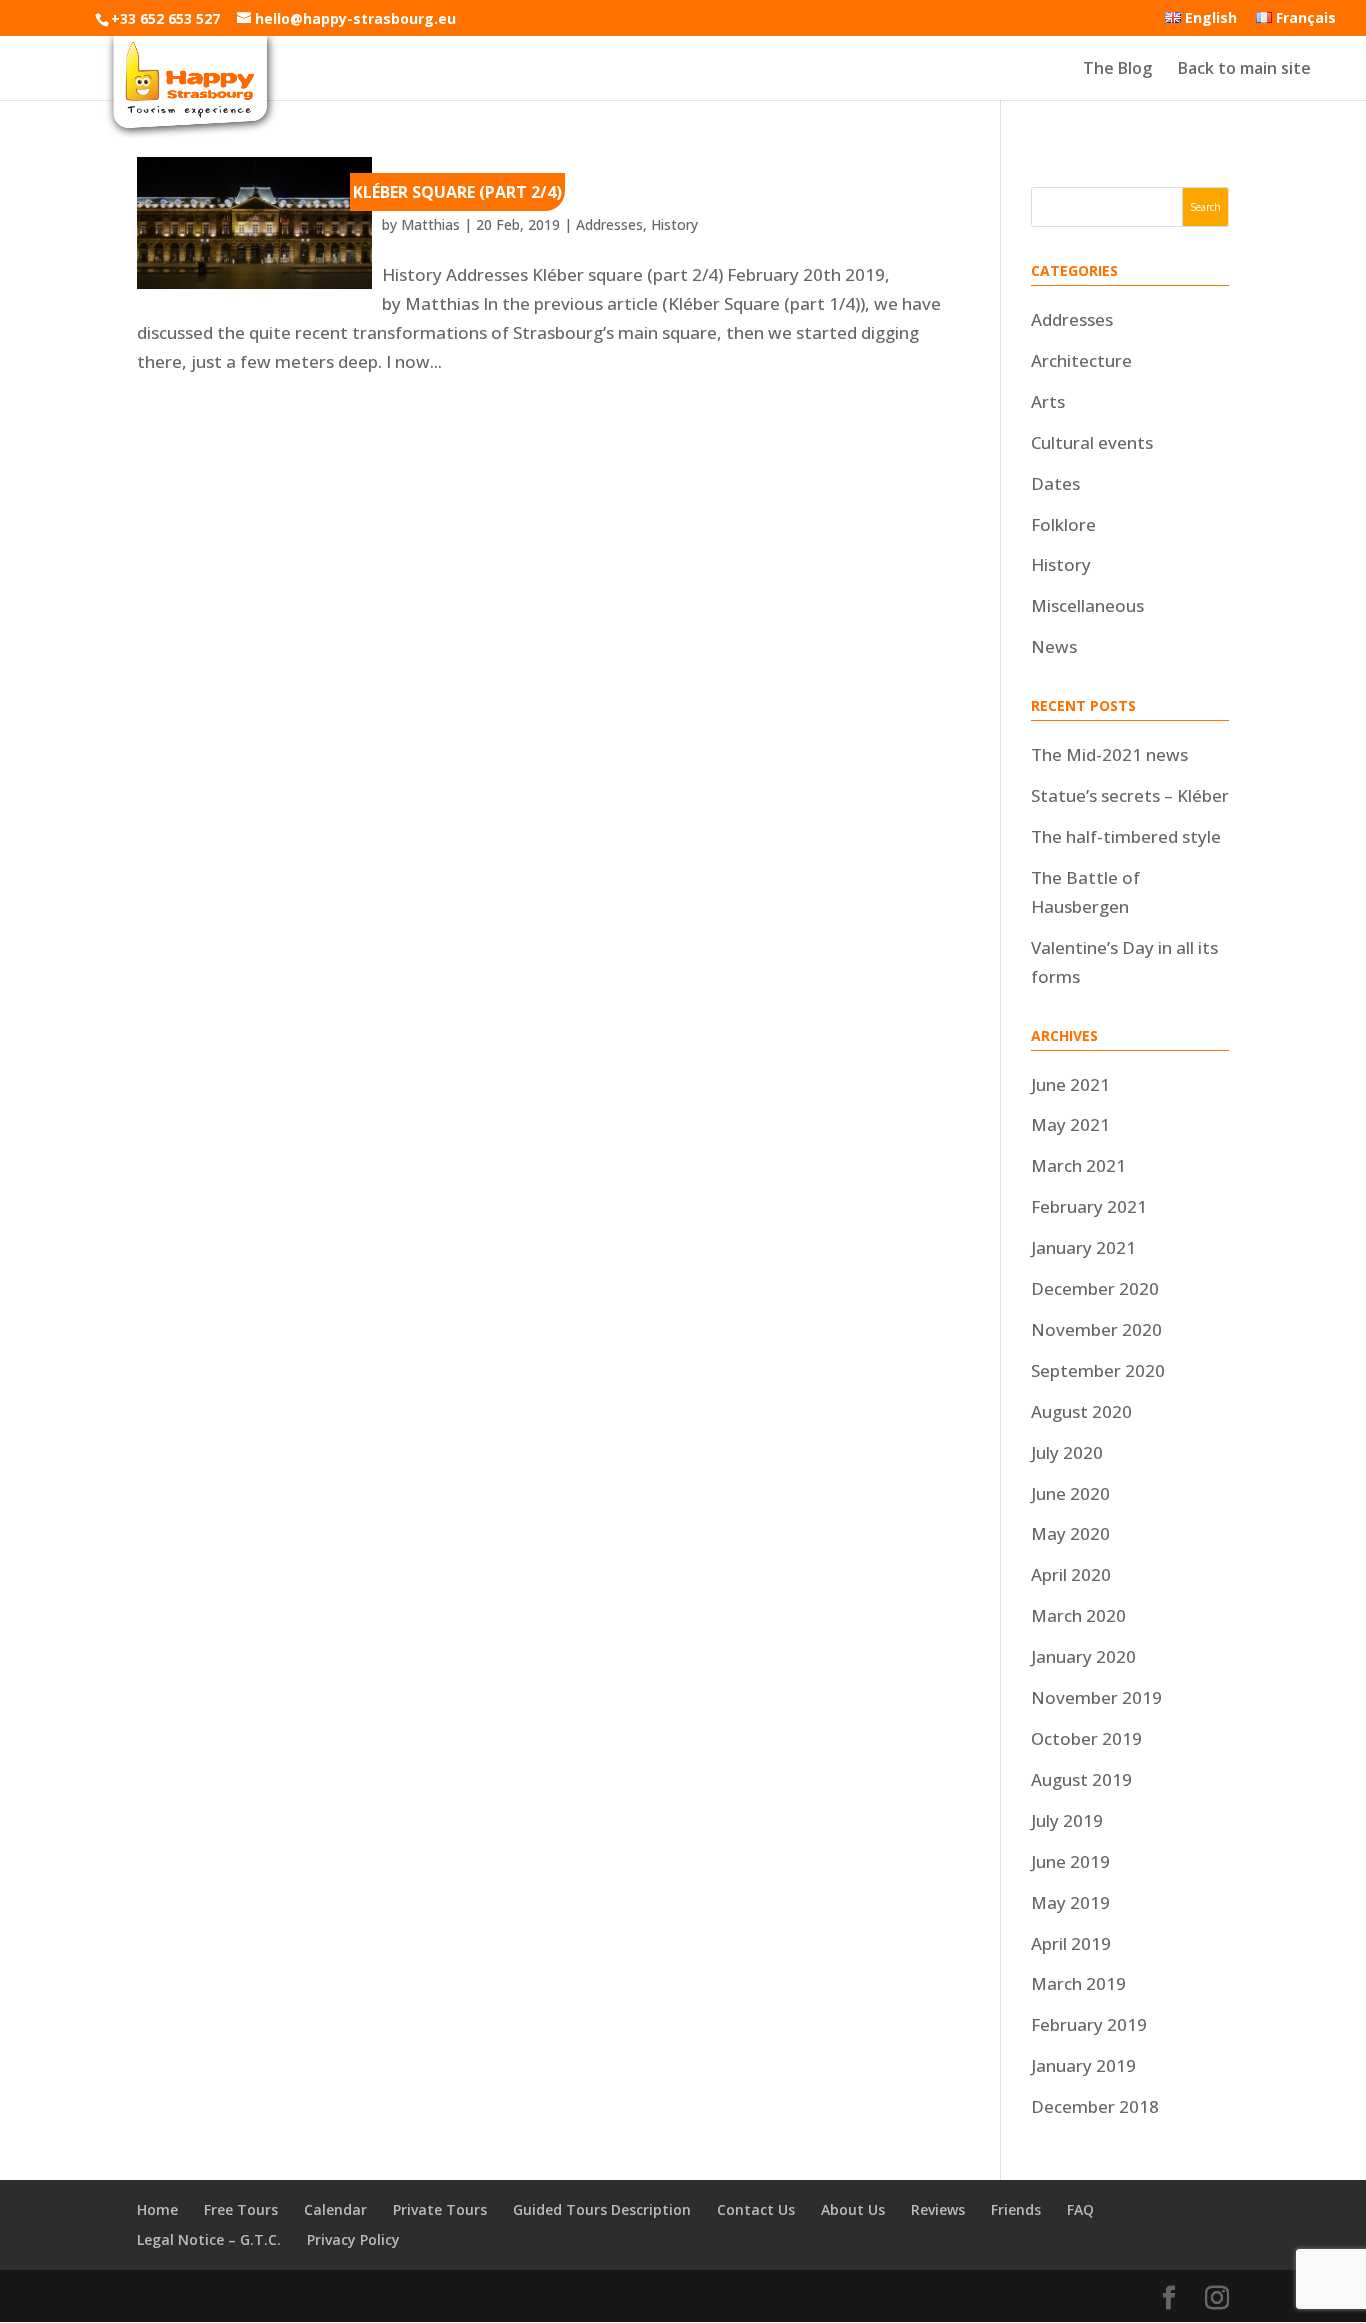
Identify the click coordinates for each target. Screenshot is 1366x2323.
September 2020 (1098, 1370)
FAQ (1080, 2209)
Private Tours (440, 2209)
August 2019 (1081, 1779)
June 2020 (1070, 1493)
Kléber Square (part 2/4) (457, 192)
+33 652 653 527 (165, 18)
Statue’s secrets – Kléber (1130, 795)
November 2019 (1096, 1697)
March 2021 (1078, 1165)
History (674, 224)
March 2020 (1078, 1615)
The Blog (1117, 70)
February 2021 (1089, 1206)
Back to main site (1244, 70)
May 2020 (1070, 1533)
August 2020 (1081, 1411)
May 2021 (1070, 1124)
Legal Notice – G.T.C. (209, 2239)
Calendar (335, 2209)
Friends (1016, 2209)
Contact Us (756, 2209)
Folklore (1063, 524)
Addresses (609, 224)
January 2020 (1083, 1656)
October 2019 (1086, 1738)
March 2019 (1078, 1983)
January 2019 (1083, 2065)
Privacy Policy (353, 2239)
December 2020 (1095, 1288)
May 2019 (1070, 1902)
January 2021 (1083, 1247)
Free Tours (241, 2209)
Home (157, 2209)
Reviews (938, 2209)
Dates (1055, 483)
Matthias (430, 224)
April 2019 (1071, 1943)
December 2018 (1095, 2106)
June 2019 (1070, 1861)
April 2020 (1071, 1574)
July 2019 (1067, 1820)
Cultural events (1092, 442)
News (1054, 646)
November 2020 (1096, 1329)
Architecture (1081, 360)
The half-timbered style (1126, 836)
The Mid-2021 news (1109, 754)
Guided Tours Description (602, 2209)
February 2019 (1089, 2024)
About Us (853, 2209)
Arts (1048, 401)
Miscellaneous (1087, 605)
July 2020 (1067, 1452)
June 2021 (1070, 1084)
